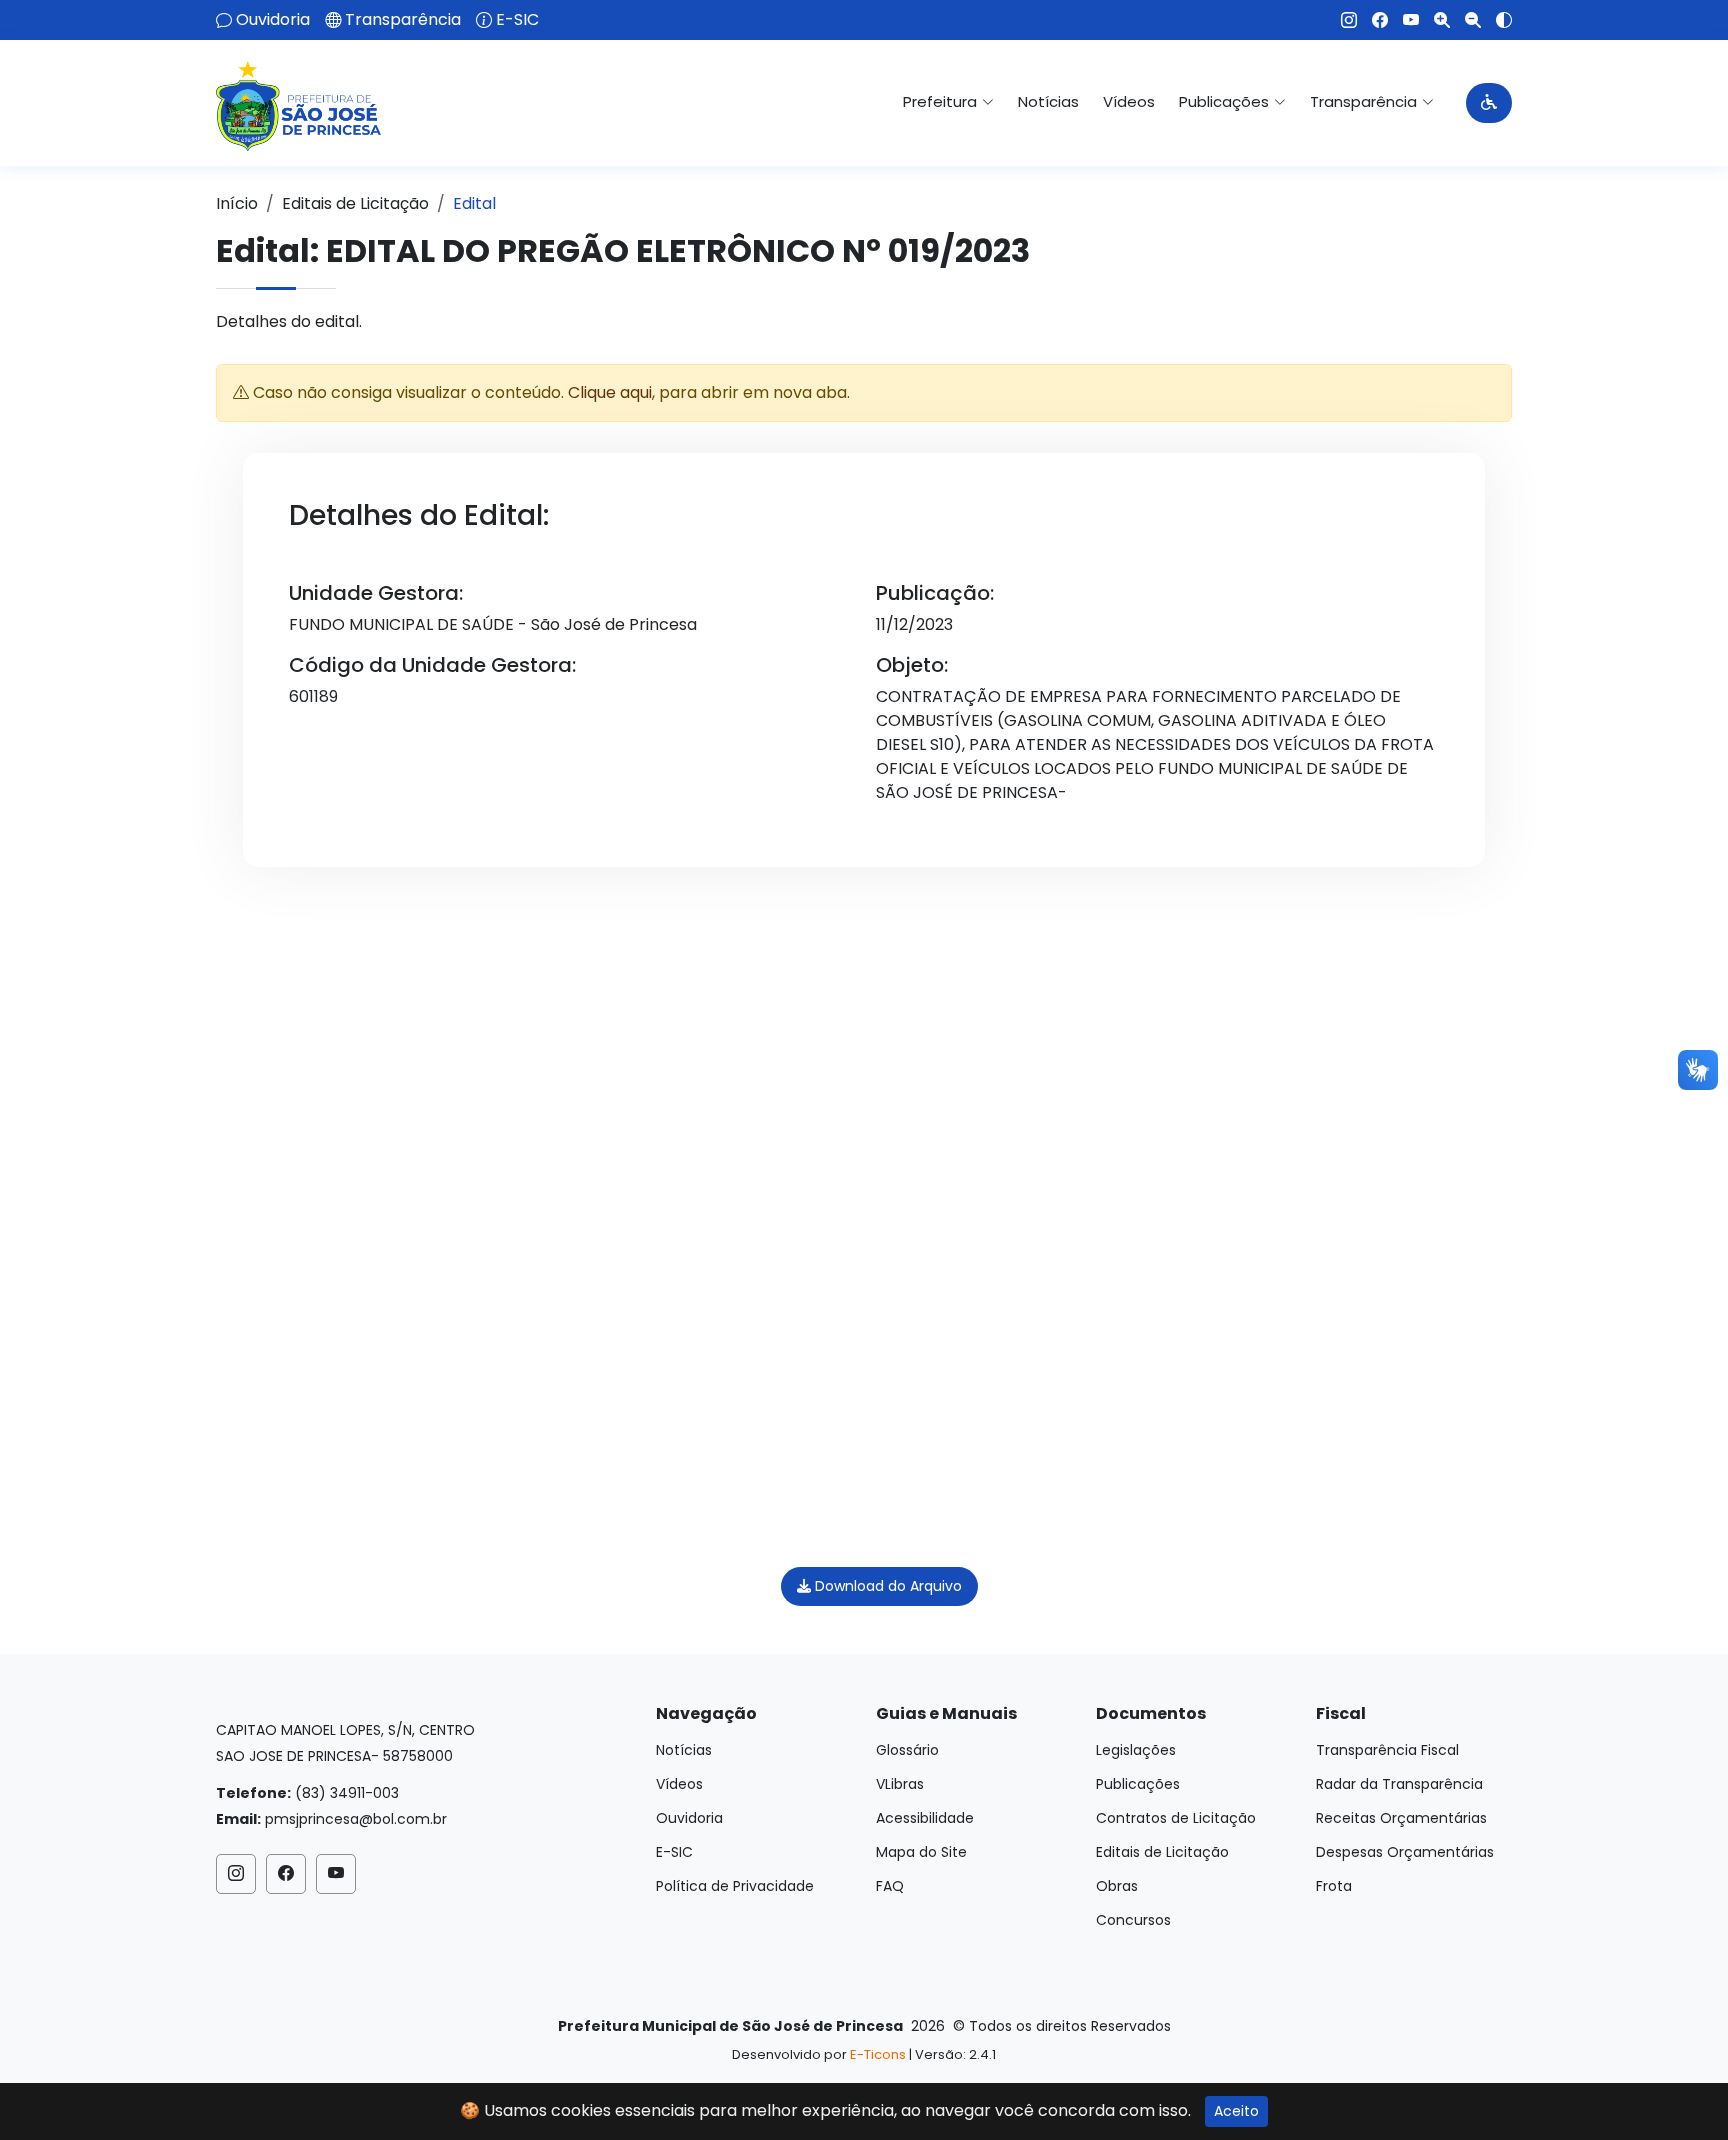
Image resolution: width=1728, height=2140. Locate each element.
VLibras (900, 1784)
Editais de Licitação (355, 203)
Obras (1117, 1886)
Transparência (403, 20)
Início (237, 203)
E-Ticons (878, 2054)
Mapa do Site (921, 1852)
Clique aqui (610, 392)
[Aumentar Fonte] (1434, 20)
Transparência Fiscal (1387, 1750)
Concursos (1133, 1920)
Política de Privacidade (735, 1886)
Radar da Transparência (1399, 1784)
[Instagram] (1341, 20)
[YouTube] (1403, 20)
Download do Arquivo (886, 1586)
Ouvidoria (273, 20)
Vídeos (1129, 101)
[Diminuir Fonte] (1465, 20)
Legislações (1136, 1750)
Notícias (1048, 101)
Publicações (1138, 1784)
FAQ (890, 1886)
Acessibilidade (925, 1818)
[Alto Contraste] (1496, 20)
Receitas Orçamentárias (1401, 1818)
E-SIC (517, 20)
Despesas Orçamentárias (1405, 1852)
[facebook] (1372, 20)
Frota (1334, 1886)
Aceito (1236, 2111)
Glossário (907, 1750)
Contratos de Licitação (1176, 1818)
